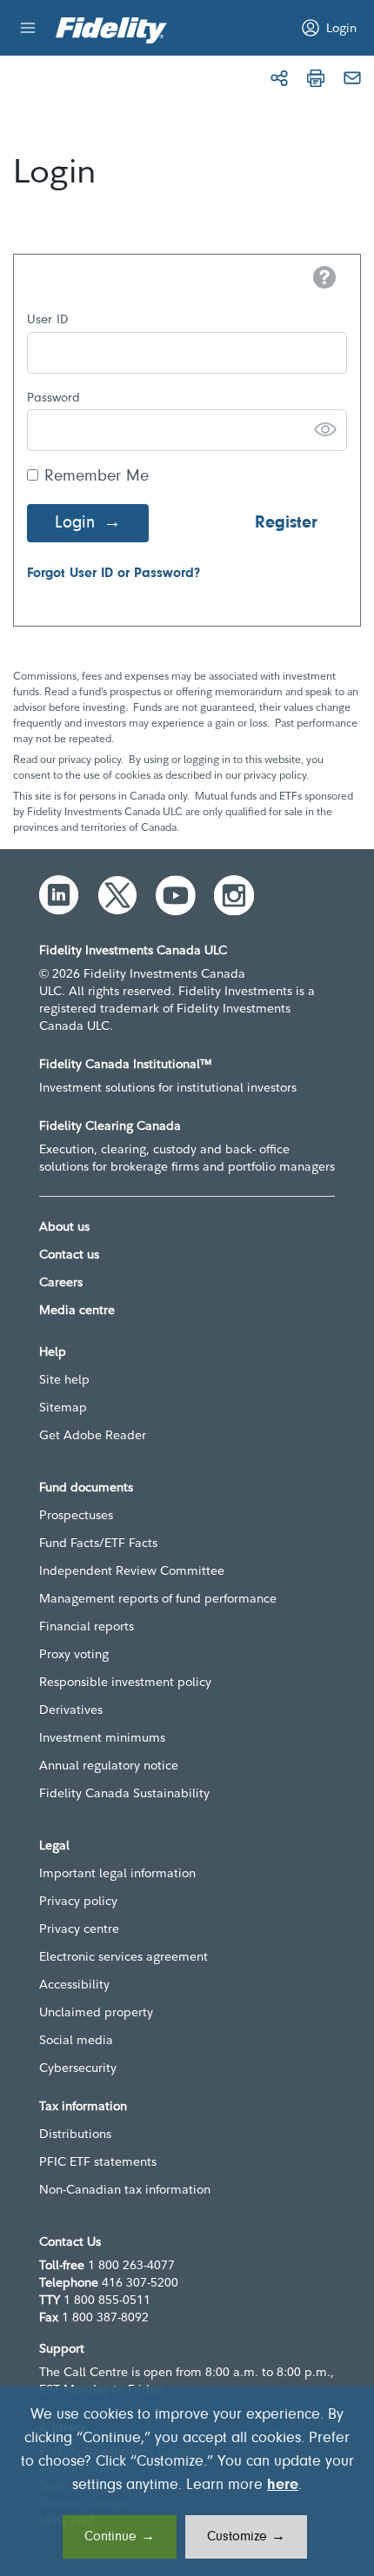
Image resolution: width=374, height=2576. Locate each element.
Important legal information (117, 1873)
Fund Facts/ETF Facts (98, 1543)
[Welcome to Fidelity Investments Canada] (111, 30)
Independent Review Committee (132, 1570)
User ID (47, 320)
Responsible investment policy (125, 1682)
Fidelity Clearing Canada (110, 1125)
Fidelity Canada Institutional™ (126, 1064)
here (283, 2486)
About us (64, 1226)
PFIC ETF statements (98, 2161)
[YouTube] (176, 895)
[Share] (279, 78)
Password (53, 398)
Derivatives (71, 1710)
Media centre (77, 1310)
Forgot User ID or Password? (114, 574)
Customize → (246, 2537)
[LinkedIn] (59, 895)
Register (286, 523)
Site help (64, 1379)
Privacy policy (78, 1901)
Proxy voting (74, 1654)
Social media (76, 2040)
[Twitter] (117, 895)
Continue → (120, 2537)
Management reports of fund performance (158, 1598)
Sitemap (63, 1407)
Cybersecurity (78, 2068)
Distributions (75, 2134)
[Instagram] (234, 895)
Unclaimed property (96, 2012)
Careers (61, 1282)
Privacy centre (79, 1929)
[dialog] (187, 2481)
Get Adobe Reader (93, 1435)
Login (75, 523)
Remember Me (97, 477)
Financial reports (87, 1626)
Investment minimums (102, 1737)
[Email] (352, 78)
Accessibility (74, 1984)
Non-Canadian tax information (125, 2189)
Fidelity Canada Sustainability (124, 1793)
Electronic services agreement (124, 1956)
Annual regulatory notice (109, 1765)
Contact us (69, 1254)
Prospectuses (76, 1515)
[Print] (316, 78)
